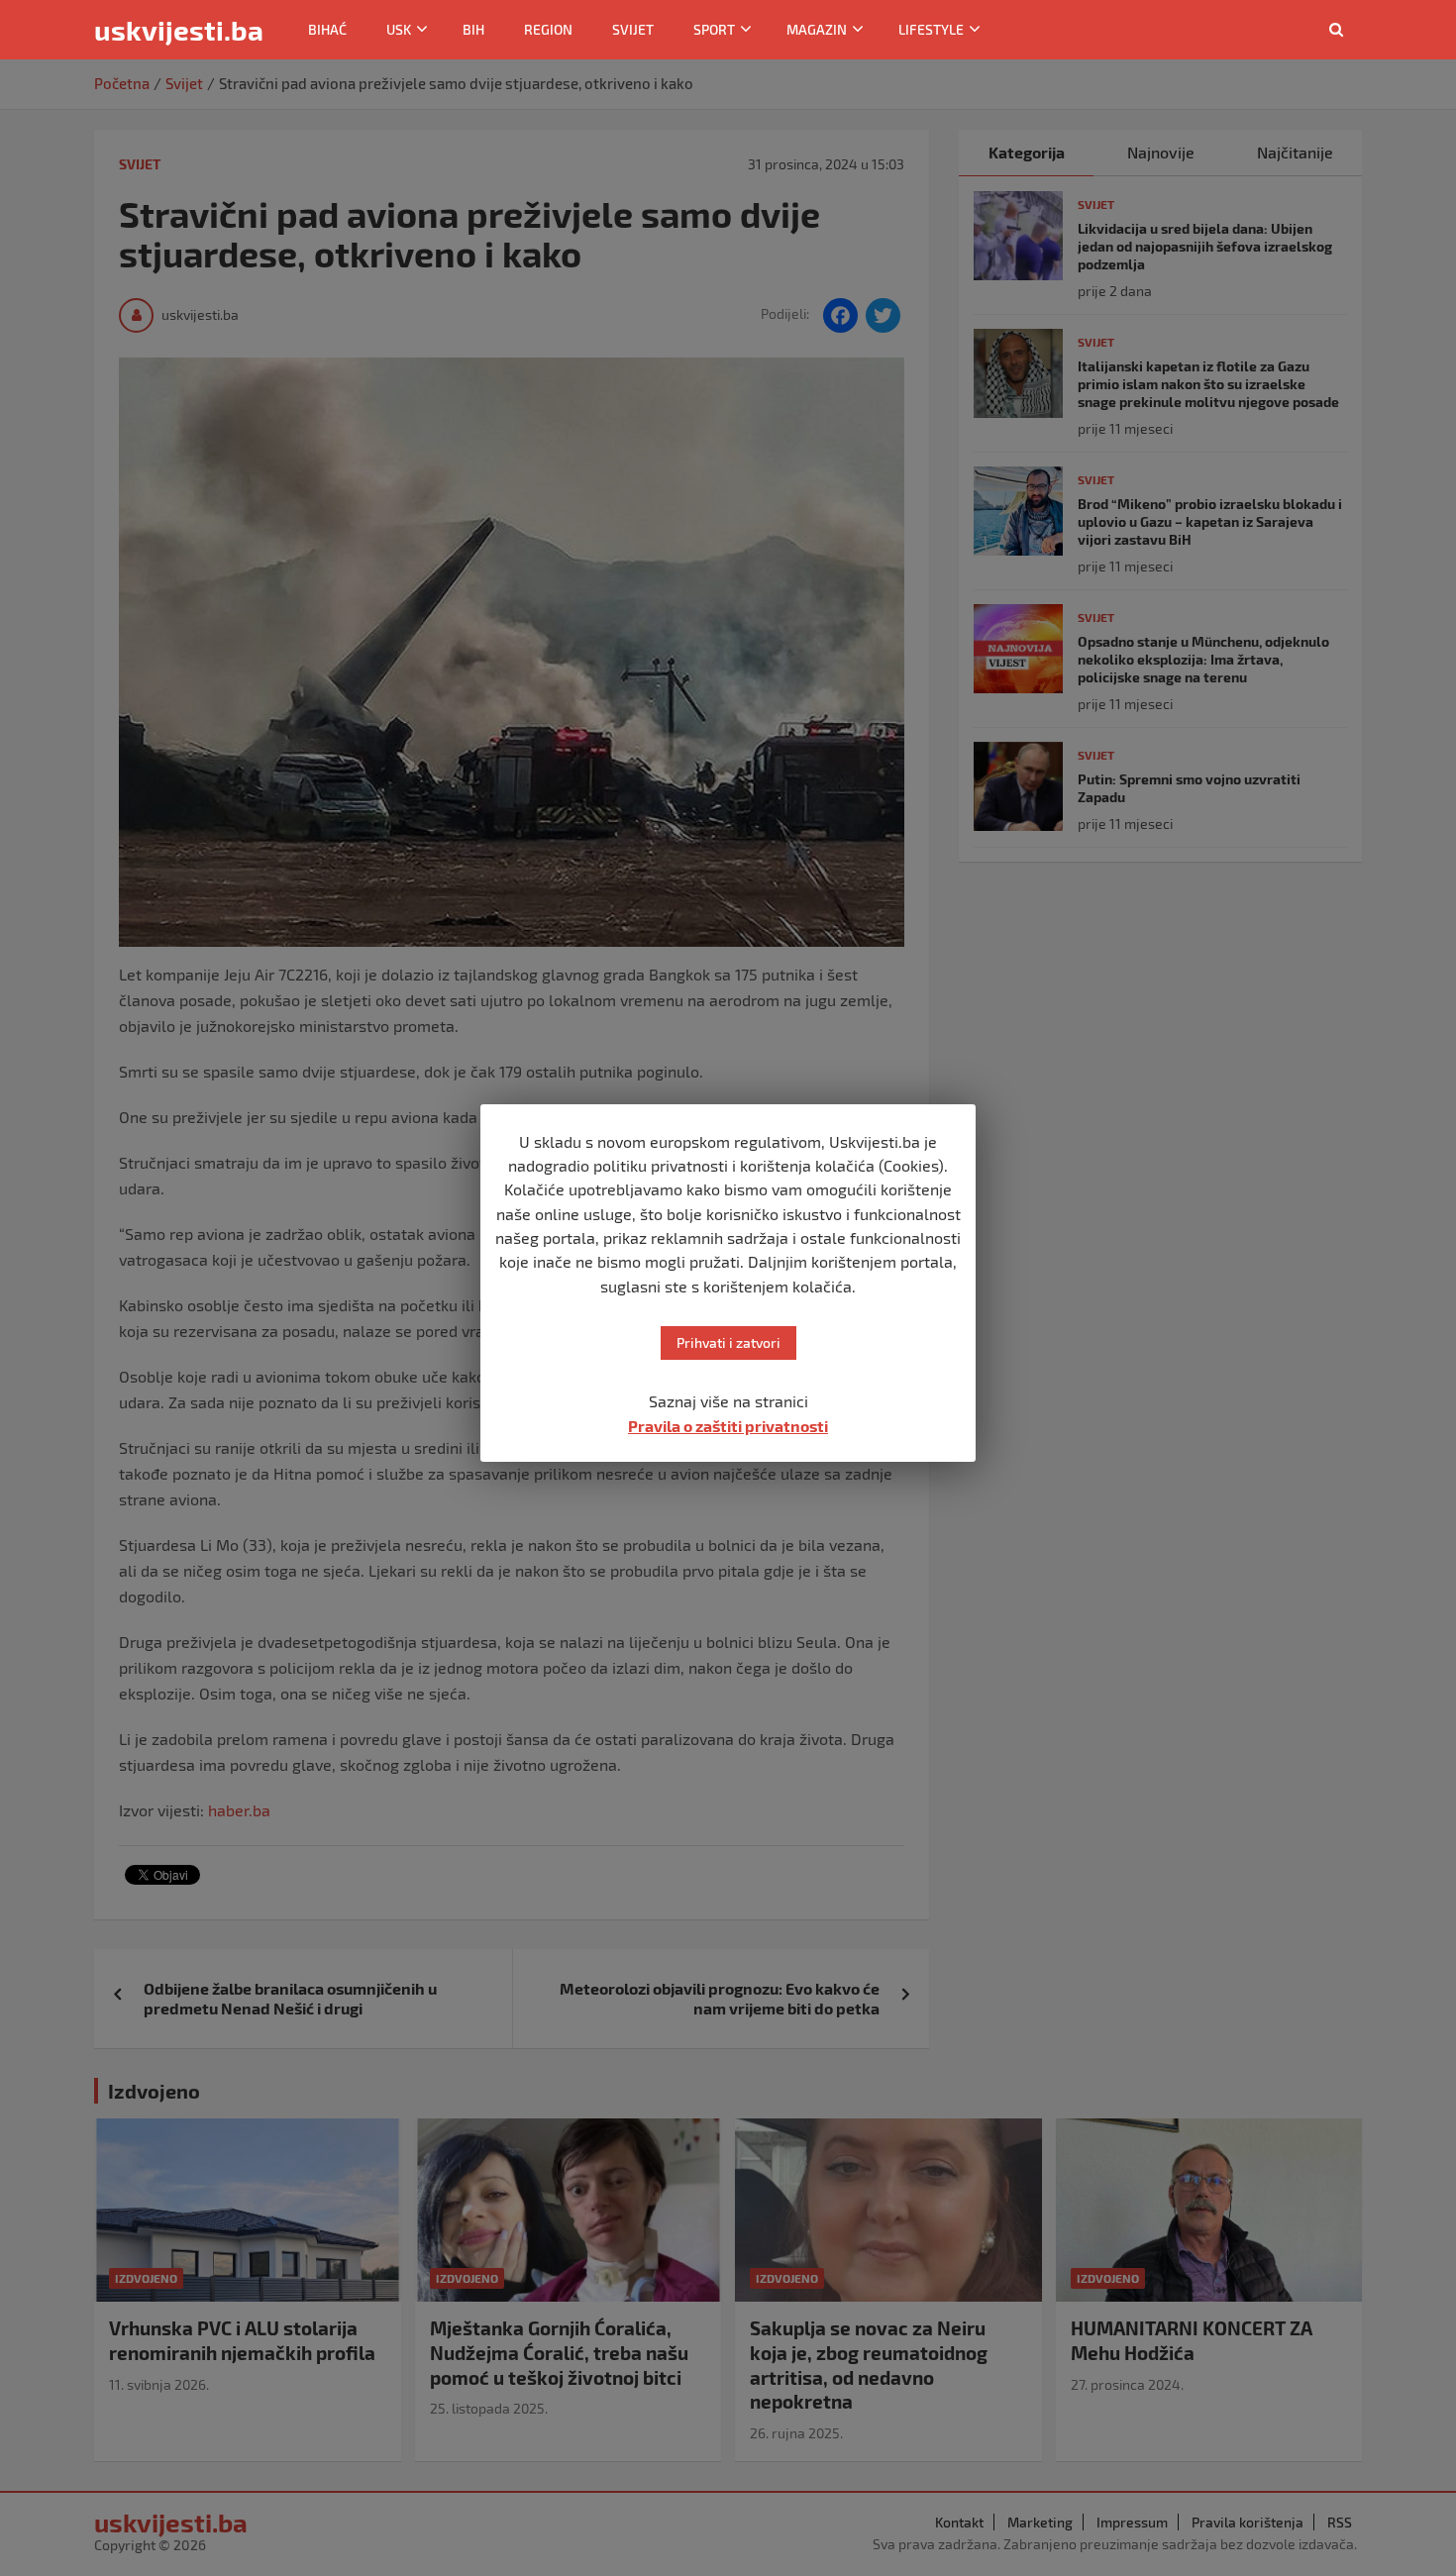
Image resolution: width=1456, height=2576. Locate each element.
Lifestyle (931, 29)
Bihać (327, 29)
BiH (473, 29)
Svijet (633, 29)
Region (548, 29)
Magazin (817, 29)
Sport (714, 29)
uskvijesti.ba (179, 30)
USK (399, 29)
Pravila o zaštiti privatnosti (728, 1426)
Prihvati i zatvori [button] (728, 1342)
